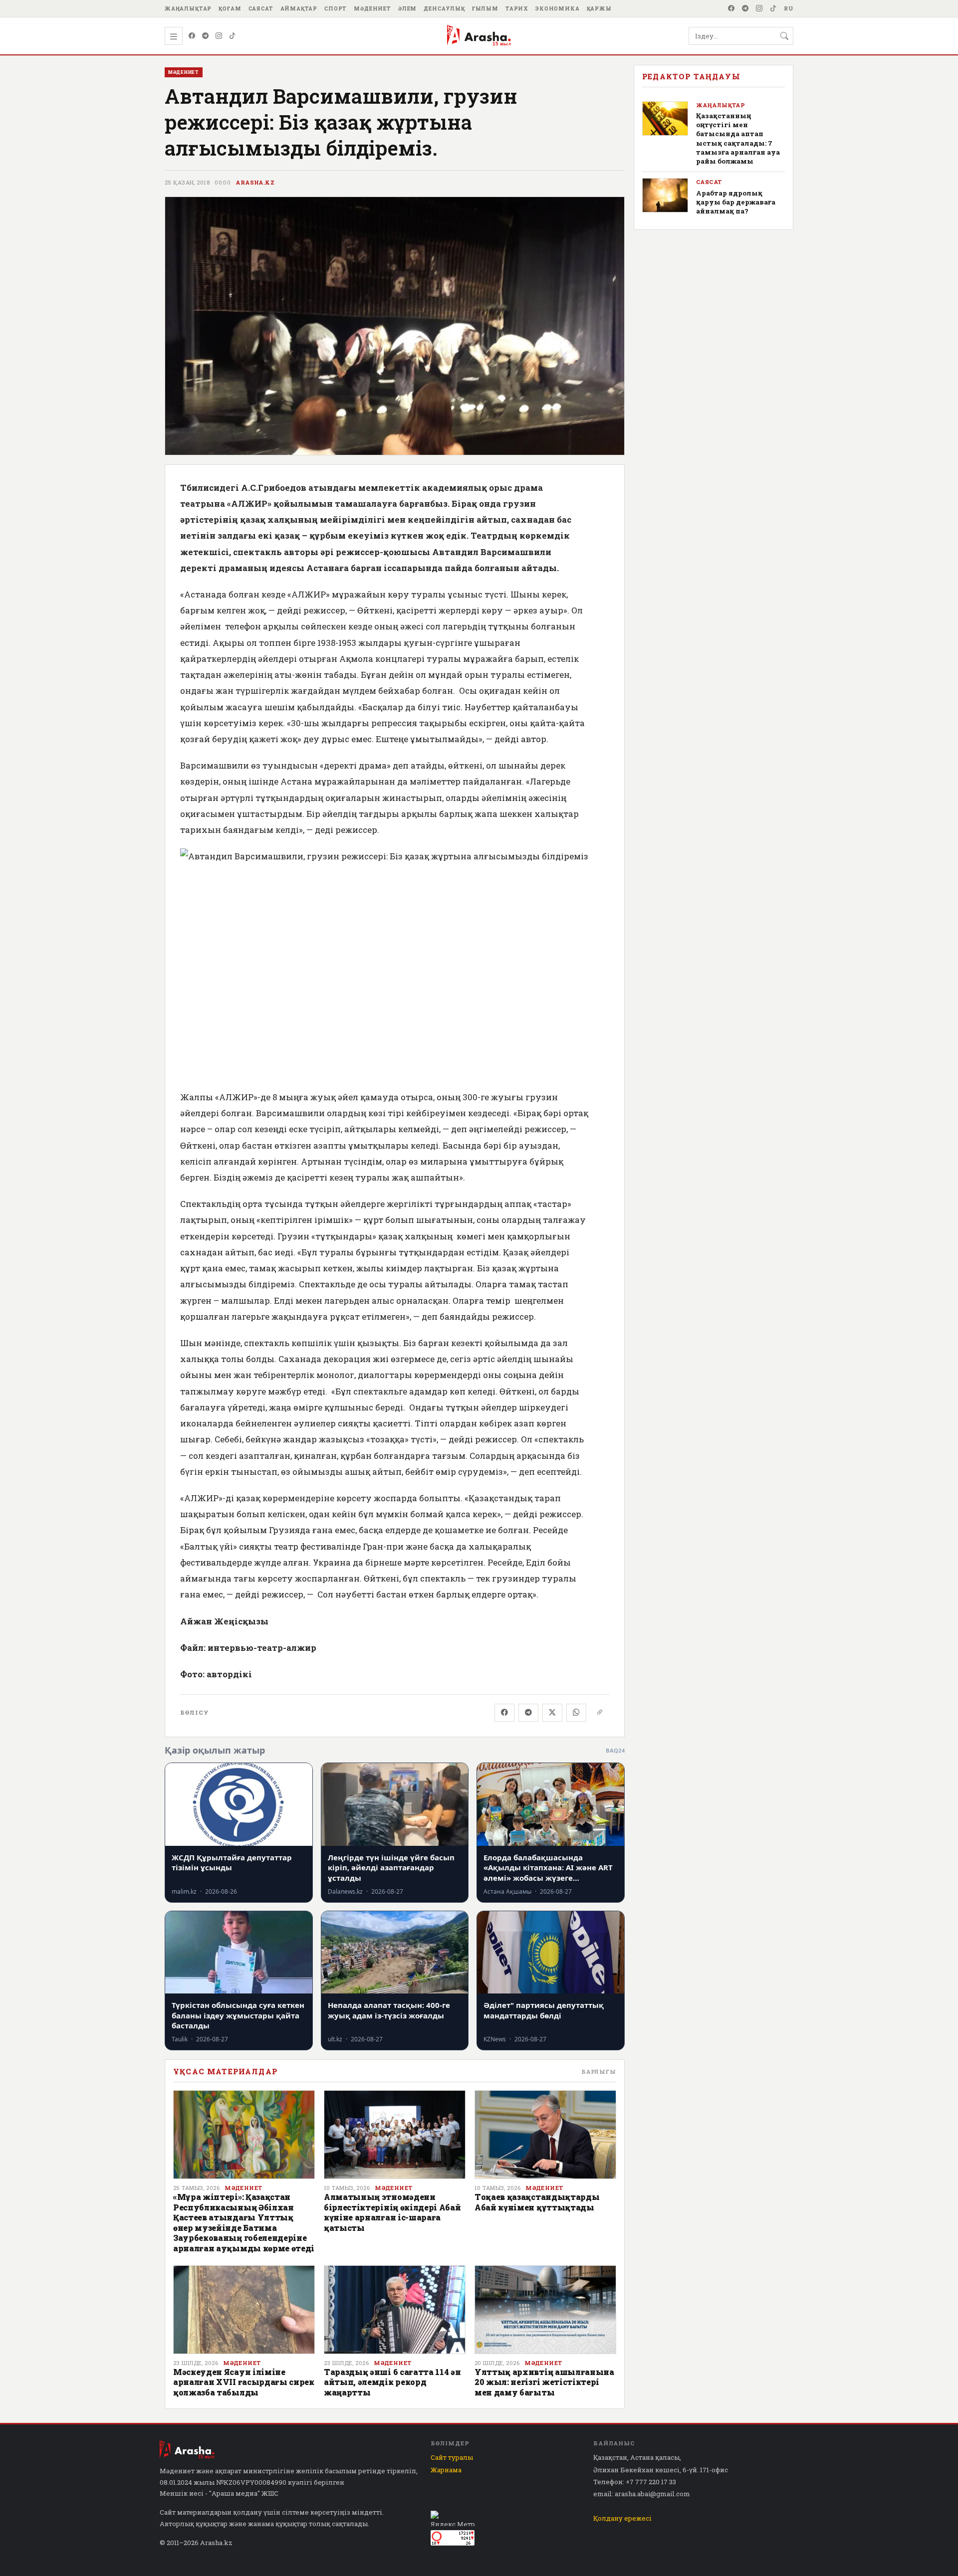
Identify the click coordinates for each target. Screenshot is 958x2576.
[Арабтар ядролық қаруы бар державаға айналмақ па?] (665, 195)
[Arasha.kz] (479, 36)
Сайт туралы (452, 2457)
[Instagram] (759, 8)
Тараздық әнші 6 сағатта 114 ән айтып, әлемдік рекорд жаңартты (392, 2382)
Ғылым (485, 8)
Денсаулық (444, 8)
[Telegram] (745, 8)
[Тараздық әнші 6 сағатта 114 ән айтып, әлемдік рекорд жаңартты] (395, 2310)
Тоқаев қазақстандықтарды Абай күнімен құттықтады (537, 2202)
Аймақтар (299, 8)
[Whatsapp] (576, 1713)
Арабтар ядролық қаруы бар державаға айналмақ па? (736, 202)
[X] (552, 1713)
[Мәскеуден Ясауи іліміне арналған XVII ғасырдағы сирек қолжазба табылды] (244, 2310)
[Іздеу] (784, 36)
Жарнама (446, 2470)
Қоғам (230, 8)
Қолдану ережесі (622, 2518)
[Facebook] (731, 8)
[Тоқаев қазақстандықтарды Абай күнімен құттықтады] (545, 2135)
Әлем (407, 8)
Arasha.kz (255, 183)
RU (789, 8)
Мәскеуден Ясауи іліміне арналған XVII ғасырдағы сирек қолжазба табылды (244, 2382)
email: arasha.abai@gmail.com (642, 2494)
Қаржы (599, 8)
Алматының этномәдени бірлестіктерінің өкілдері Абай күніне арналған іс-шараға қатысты (392, 2212)
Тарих (517, 8)
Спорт (336, 8)
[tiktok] (773, 8)
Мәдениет (372, 8)
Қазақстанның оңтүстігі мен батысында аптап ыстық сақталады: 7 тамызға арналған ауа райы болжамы (738, 138)
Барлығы (599, 2072)
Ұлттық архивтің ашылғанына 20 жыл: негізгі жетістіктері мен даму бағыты (544, 2382)
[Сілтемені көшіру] (600, 1713)
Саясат (261, 8)
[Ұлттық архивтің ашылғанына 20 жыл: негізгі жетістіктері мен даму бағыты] (545, 2310)
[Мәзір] (174, 36)
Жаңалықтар (188, 8)
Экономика (558, 8)
